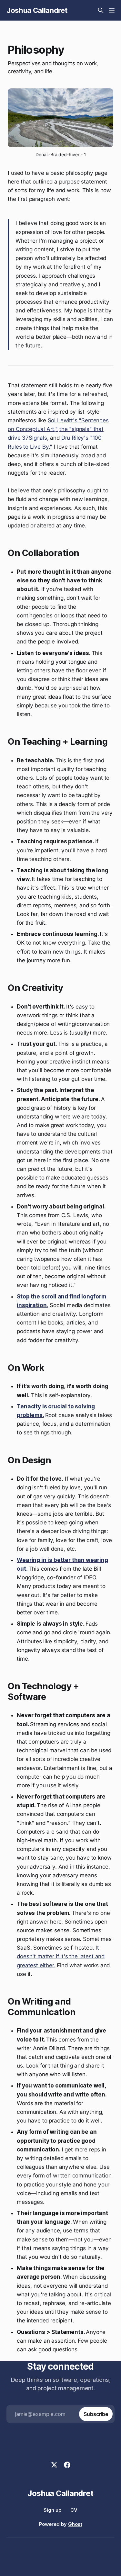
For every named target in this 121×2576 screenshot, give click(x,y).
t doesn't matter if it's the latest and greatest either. (61, 1956)
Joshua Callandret (37, 10)
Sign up (52, 2510)
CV (74, 2510)
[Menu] (112, 10)
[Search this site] (101, 10)
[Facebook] (67, 2465)
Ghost (75, 2524)
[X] (54, 2465)
